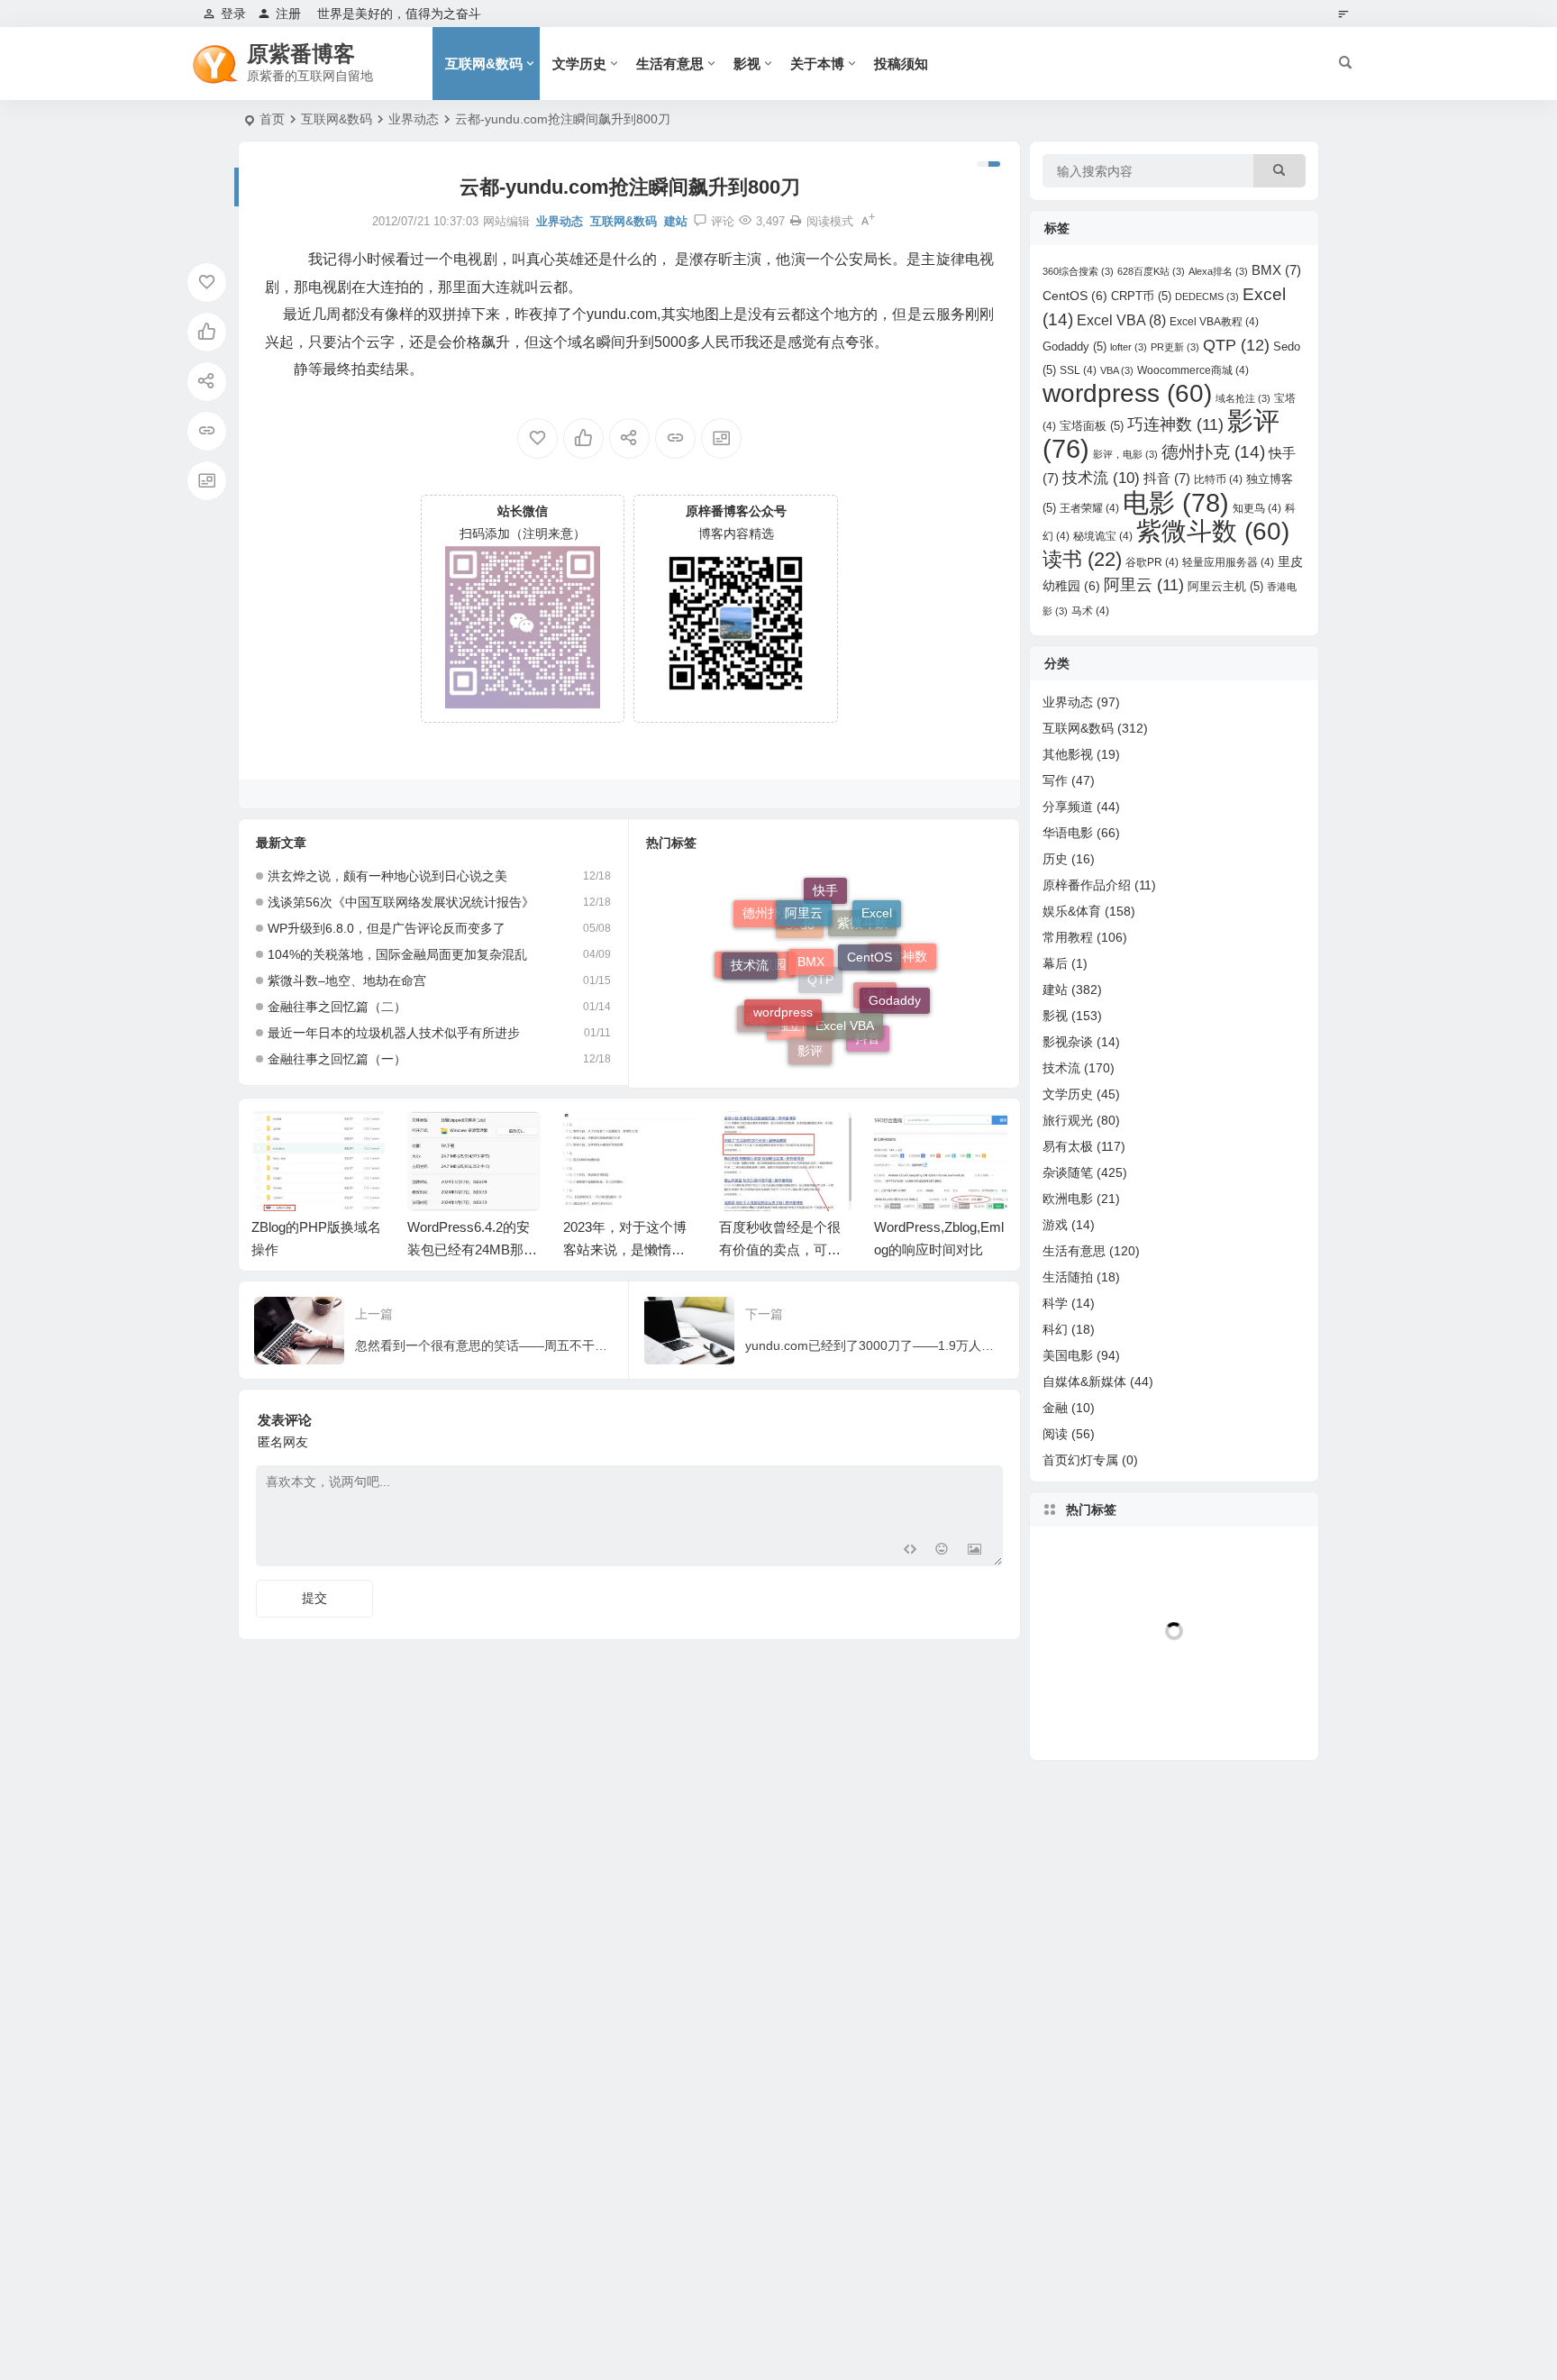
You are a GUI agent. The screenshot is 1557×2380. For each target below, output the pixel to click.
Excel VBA (845, 994)
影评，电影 (1125, 454)
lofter (1129, 347)
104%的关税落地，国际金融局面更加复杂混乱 (397, 954)
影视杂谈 (1068, 1042)
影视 (747, 64)
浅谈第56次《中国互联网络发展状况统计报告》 (401, 902)
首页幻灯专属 (1080, 1460)
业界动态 (414, 119)
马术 (1090, 611)
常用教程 (1068, 937)
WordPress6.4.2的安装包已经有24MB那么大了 (472, 1249)
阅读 (1055, 1434)
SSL (1078, 370)
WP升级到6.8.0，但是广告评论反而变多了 (387, 928)
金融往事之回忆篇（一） (337, 1059)
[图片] (974, 1550)
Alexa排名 (1218, 271)
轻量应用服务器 (1228, 562)
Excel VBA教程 (1214, 322)
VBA (1117, 370)
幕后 (1055, 963)
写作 (1055, 780)
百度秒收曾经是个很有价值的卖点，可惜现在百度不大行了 (780, 1249)
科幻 (1055, 1329)
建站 (676, 221)
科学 (1055, 1303)
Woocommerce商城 (1193, 370)
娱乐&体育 (1072, 911)
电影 (759, 1017)
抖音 (868, 1038)
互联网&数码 (484, 64)
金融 (1055, 1408)
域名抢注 (1243, 398)
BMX (811, 926)
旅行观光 (1068, 1120)
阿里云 (804, 896)
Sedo (800, 957)
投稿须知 (901, 64)
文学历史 (579, 64)
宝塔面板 (1092, 426)
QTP (820, 1015)
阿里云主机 (1225, 586)
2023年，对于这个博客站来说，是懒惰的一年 (625, 1249)
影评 (810, 1040)
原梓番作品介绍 (1087, 885)
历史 (1055, 859)
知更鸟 (1257, 508)
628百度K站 (1151, 271)
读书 (875, 1019)
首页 (272, 119)
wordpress (783, 982)
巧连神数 (902, 965)
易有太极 (1068, 1146)
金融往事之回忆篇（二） (337, 1007)
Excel (877, 909)
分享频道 (1068, 807)
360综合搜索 (1078, 271)
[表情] (942, 1550)
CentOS (870, 928)
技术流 (750, 952)
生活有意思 (670, 64)
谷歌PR (1152, 562)
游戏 (1055, 1225)
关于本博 (817, 64)
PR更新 (1175, 347)
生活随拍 (1068, 1277)
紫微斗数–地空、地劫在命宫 (347, 980)
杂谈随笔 (1068, 1172)
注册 (288, 14)
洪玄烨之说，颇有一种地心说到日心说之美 (387, 876)
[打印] (796, 221)
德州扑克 (768, 919)
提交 (314, 1598)
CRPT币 (1141, 296)
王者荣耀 (1089, 508)
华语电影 (1068, 833)
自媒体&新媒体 (1084, 1381)
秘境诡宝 (1103, 536)
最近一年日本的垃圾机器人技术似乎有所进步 (394, 1033)
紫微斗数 (862, 952)
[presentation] (903, 1140)
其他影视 (1068, 754)
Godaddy (895, 985)
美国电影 (1068, 1355)
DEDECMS (1207, 296)
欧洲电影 (1068, 1199)
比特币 (1218, 479)
